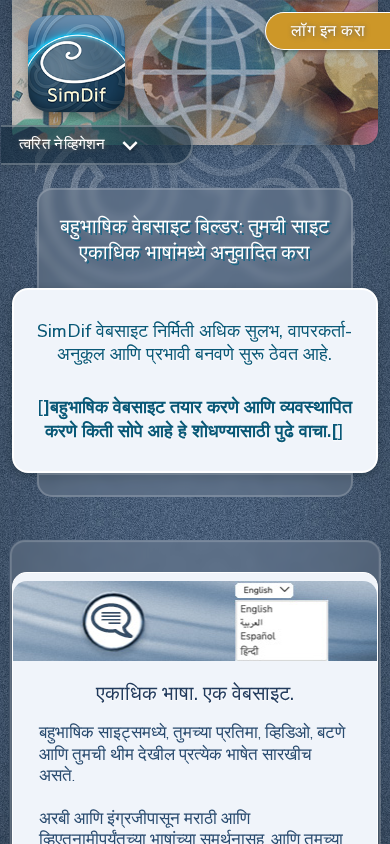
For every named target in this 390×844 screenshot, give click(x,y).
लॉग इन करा (328, 30)
